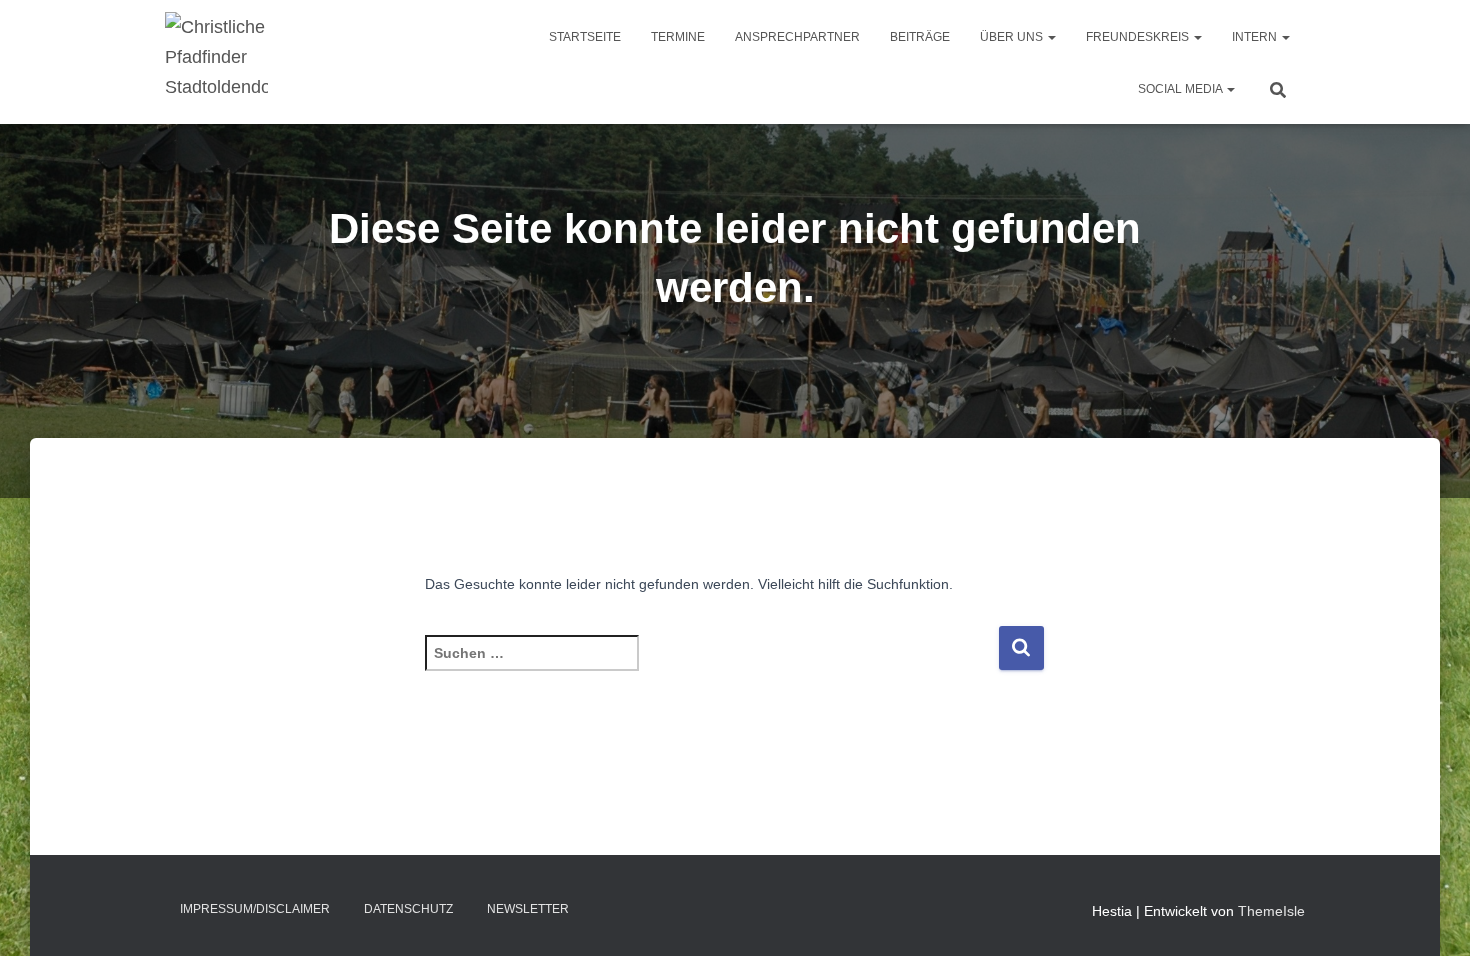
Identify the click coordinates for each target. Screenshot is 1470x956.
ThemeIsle (1271, 911)
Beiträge (920, 37)
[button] (1051, 37)
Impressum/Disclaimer (255, 909)
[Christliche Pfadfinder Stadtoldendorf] (216, 62)
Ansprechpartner (797, 37)
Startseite (585, 37)
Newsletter (528, 909)
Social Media (1181, 89)
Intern (1256, 37)
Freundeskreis (1139, 37)
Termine (678, 37)
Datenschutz (408, 909)
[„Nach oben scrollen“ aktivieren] (1430, 916)
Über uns (1013, 37)
